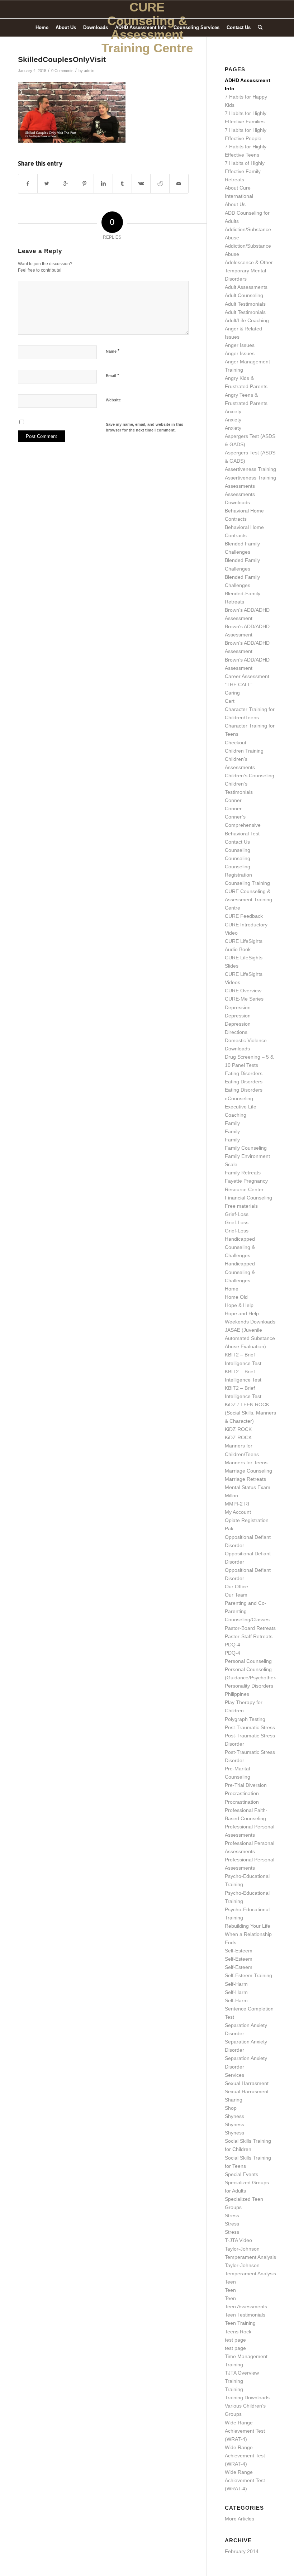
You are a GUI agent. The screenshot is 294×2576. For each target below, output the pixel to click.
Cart (230, 701)
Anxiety (233, 411)
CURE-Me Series (244, 999)
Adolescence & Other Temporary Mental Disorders (249, 271)
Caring (232, 693)
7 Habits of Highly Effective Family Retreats (245, 171)
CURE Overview (243, 991)
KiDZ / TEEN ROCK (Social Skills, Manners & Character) (250, 1413)
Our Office (236, 1587)
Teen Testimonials (245, 2315)
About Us (235, 204)
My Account (238, 1512)
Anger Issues (240, 345)
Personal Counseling (248, 1661)
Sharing (234, 2100)
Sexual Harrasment (247, 2083)
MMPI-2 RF (238, 1504)
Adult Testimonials (245, 304)
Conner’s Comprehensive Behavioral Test (243, 825)
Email (112, 375)
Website (113, 400)
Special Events (241, 2174)
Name (113, 351)
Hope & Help (239, 1305)
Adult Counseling (244, 295)
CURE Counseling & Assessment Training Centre (248, 900)
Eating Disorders (244, 1073)
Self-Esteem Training (248, 1975)
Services (234, 2075)
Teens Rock (238, 2332)
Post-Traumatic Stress (250, 1727)
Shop (231, 2108)
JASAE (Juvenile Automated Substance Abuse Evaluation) (250, 1338)
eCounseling (239, 1098)
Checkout (236, 743)
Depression (238, 1007)
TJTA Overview (242, 2373)
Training (234, 2381)
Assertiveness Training (250, 469)
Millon (231, 1495)
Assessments (240, 486)
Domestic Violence (246, 1040)
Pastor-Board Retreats (250, 1628)
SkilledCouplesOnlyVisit (62, 59)
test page (235, 2340)
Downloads (237, 1049)
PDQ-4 (233, 1645)
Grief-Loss (237, 1214)
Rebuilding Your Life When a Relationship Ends (248, 1934)
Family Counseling (246, 1148)
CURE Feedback (244, 916)
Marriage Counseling (248, 1471)
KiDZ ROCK (238, 1429)
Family (232, 1123)
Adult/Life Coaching (247, 320)
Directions (236, 1032)
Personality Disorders (249, 1686)
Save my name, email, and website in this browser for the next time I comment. (144, 427)
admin (89, 71)
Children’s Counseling (250, 776)
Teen (230, 2282)
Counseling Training (247, 883)
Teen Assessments (246, 2307)
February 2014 (242, 2551)
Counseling (238, 850)
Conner (233, 800)
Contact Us (237, 842)
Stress (232, 2215)
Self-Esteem (239, 1951)
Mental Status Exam (248, 1487)
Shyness (234, 2116)
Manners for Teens (246, 1463)
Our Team (236, 1595)
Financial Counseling (248, 1198)
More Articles (240, 2519)
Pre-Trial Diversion (246, 1785)
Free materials (241, 1206)
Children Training (244, 751)
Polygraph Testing (245, 1719)
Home (232, 1289)
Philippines (237, 1694)
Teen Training (240, 2323)
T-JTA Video (238, 2240)
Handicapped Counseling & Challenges (240, 1247)
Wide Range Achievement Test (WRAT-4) (245, 2431)
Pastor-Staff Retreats (249, 1636)
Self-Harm (236, 1984)
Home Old (236, 1297)
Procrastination (242, 1793)
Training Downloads (247, 2398)
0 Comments (62, 71)
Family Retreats (243, 1173)
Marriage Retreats (245, 1479)
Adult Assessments (246, 287)
